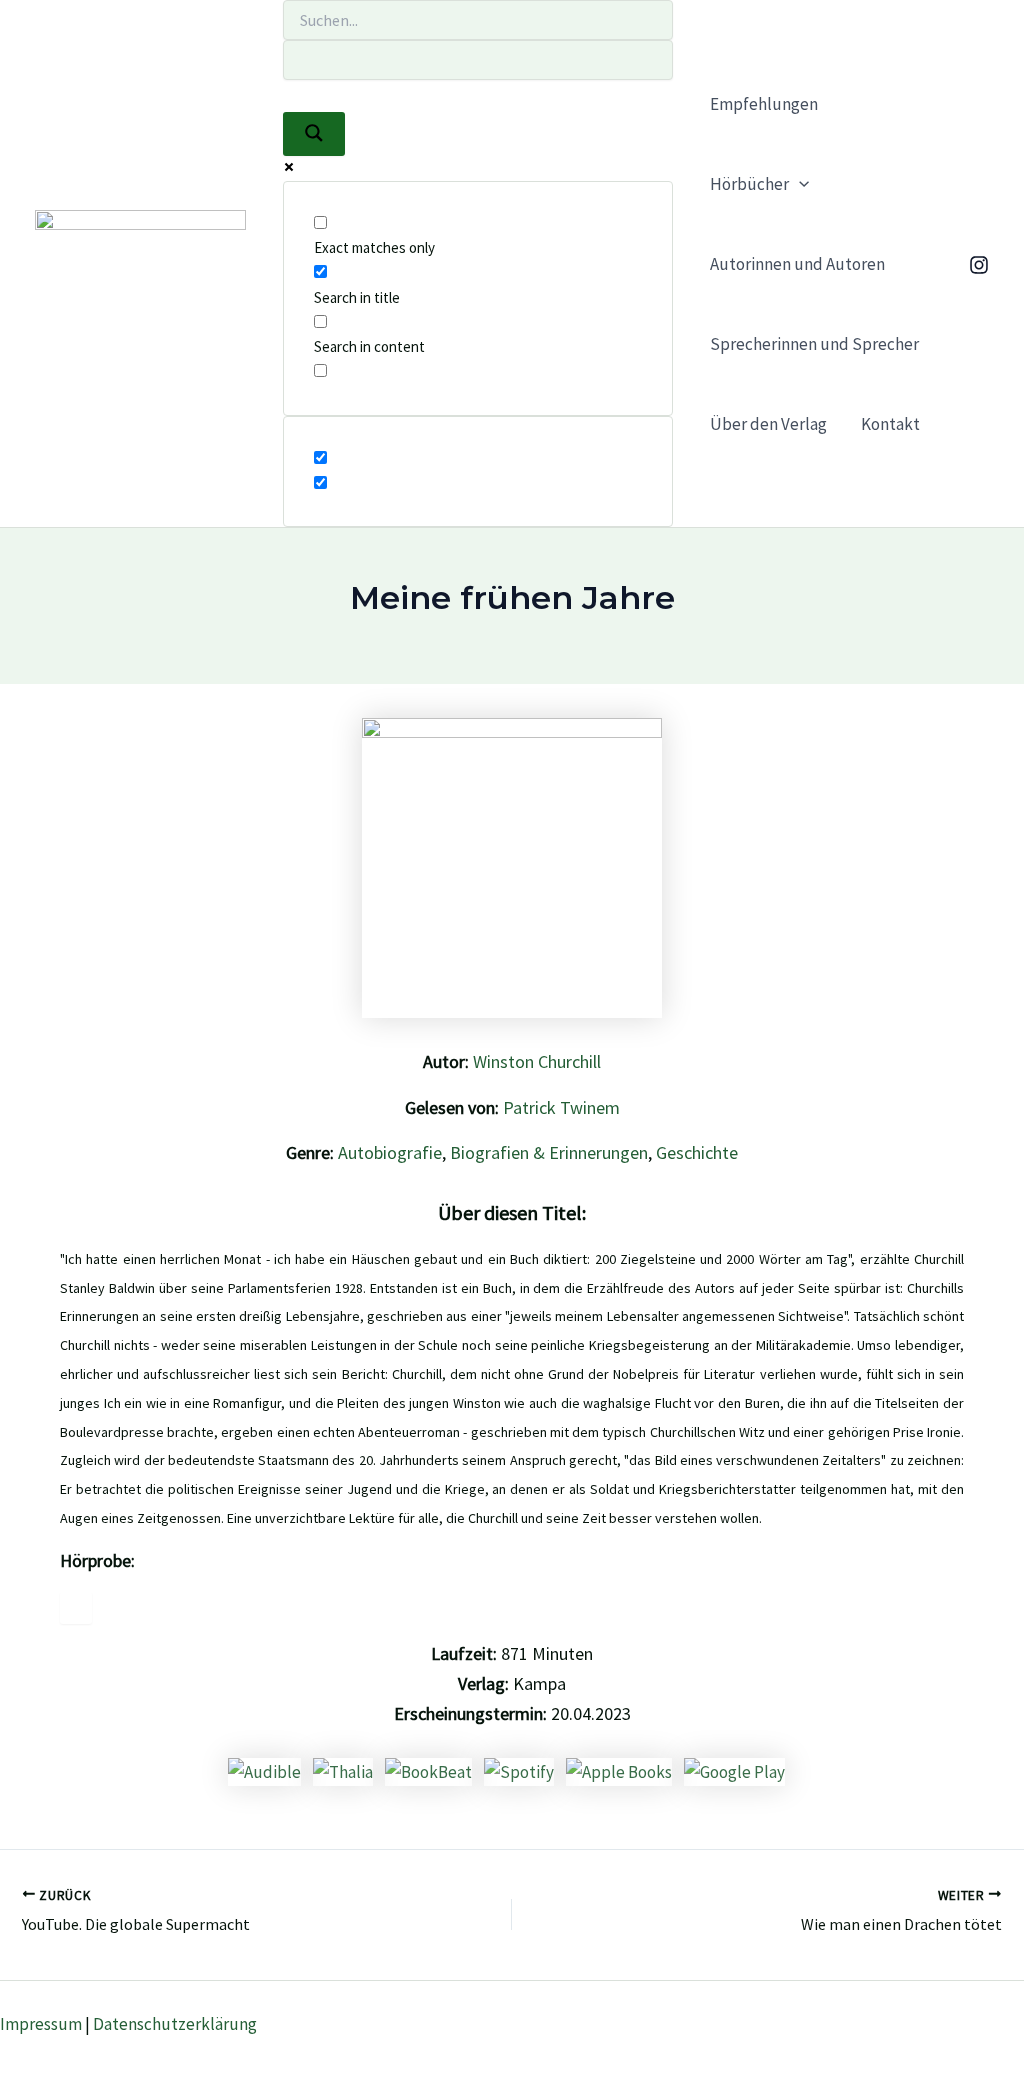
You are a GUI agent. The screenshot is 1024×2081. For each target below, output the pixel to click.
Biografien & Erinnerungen (549, 1152)
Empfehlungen (764, 104)
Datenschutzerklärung (175, 2024)
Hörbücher (749, 184)
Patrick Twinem (561, 1107)
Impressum (41, 2024)
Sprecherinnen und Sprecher (814, 344)
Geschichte (697, 1152)
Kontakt (890, 424)
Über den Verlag (768, 424)
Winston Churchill (537, 1061)
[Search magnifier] (314, 134)
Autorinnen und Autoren (797, 264)
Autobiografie (390, 1152)
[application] (799, 184)
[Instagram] (979, 265)
